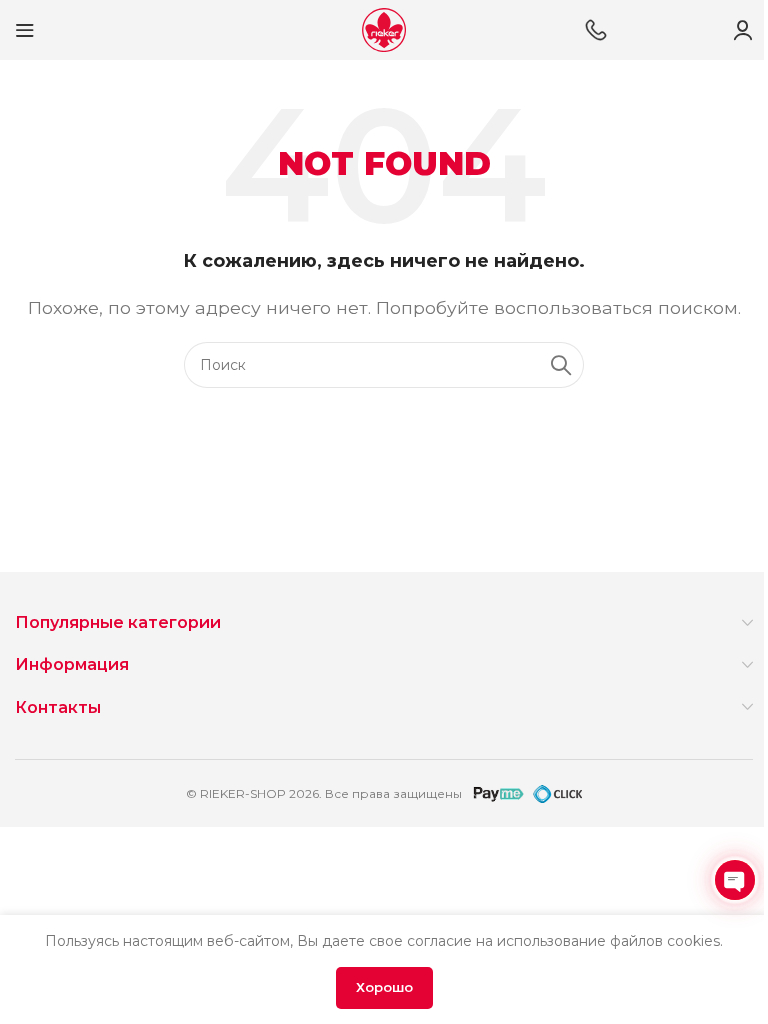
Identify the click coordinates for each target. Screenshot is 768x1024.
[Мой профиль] (743, 30)
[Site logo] (384, 28)
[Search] (561, 365)
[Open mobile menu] (25, 30)
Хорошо (384, 987)
